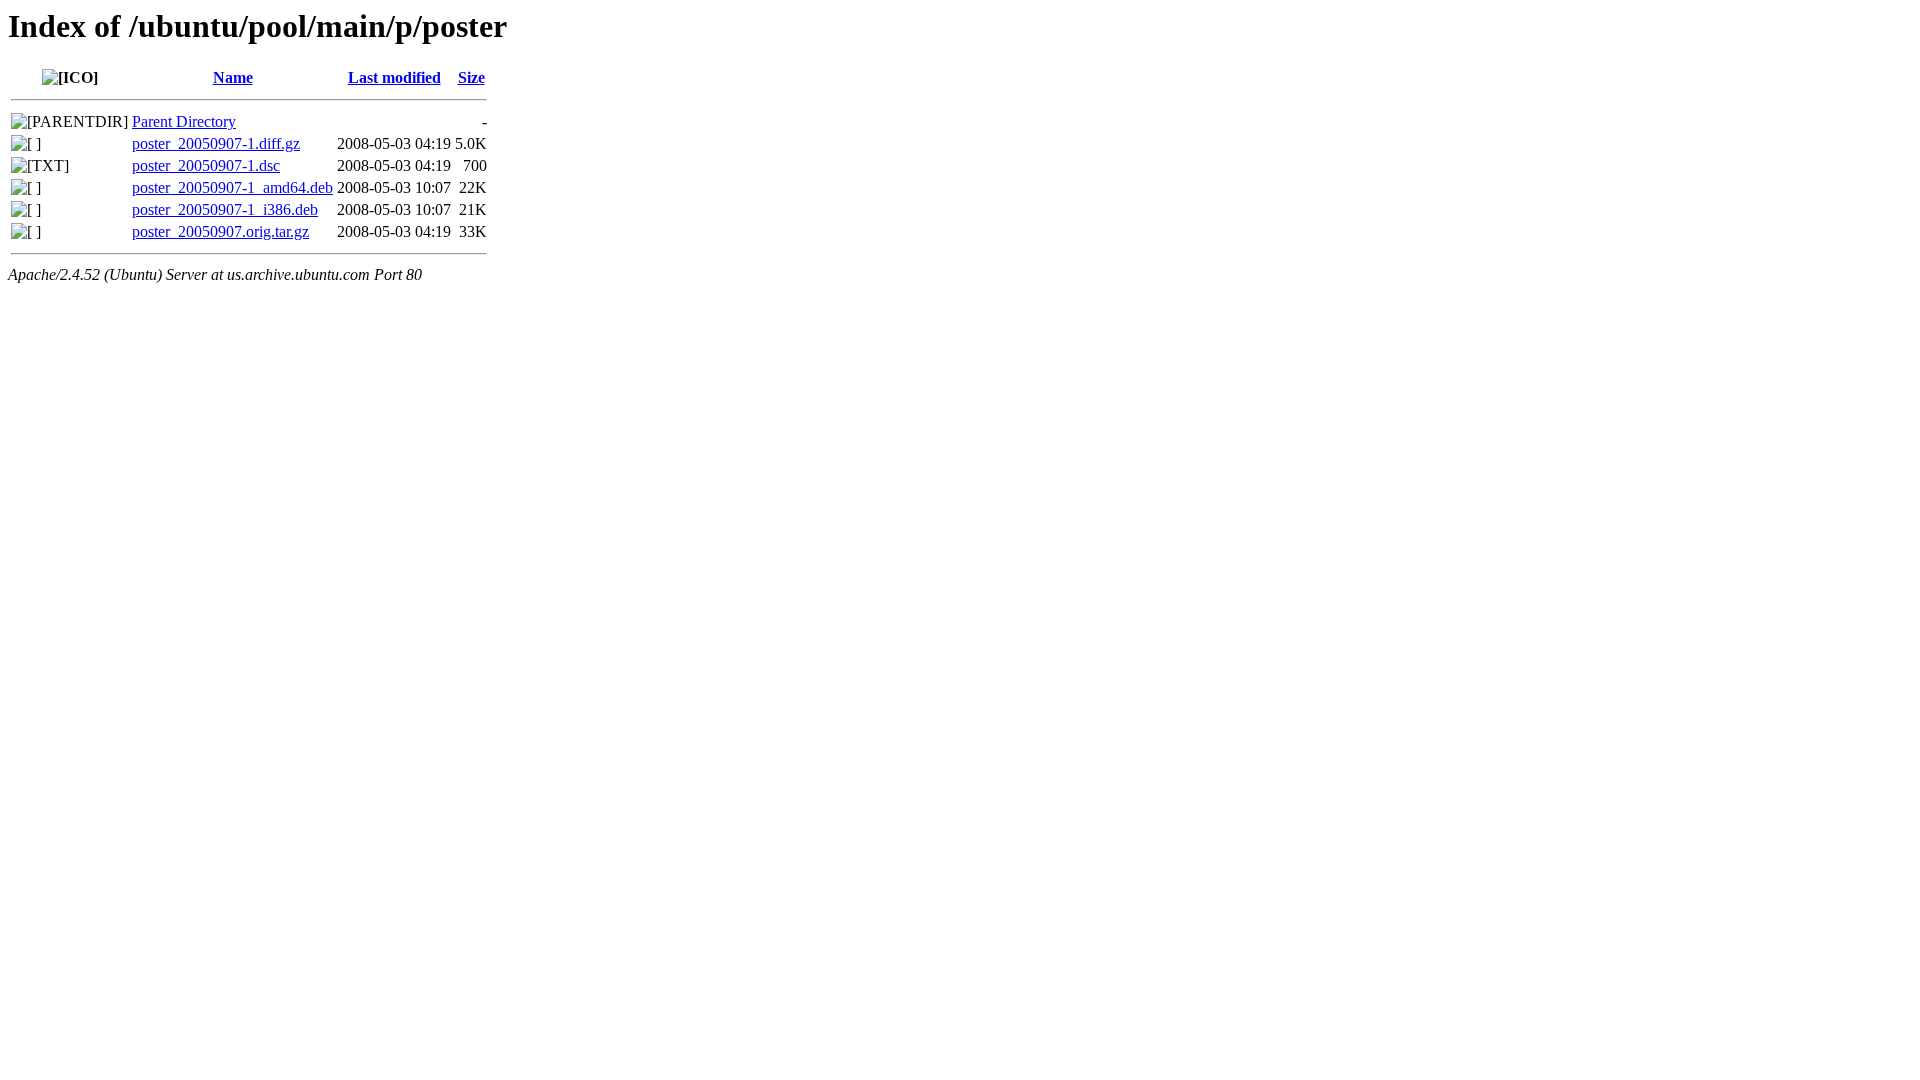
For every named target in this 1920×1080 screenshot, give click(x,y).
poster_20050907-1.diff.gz (216, 143)
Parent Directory (184, 121)
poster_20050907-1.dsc (206, 165)
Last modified (394, 77)
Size (471, 77)
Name (233, 77)
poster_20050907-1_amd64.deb (232, 187)
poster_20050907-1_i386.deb (225, 209)
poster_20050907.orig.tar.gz (220, 231)
